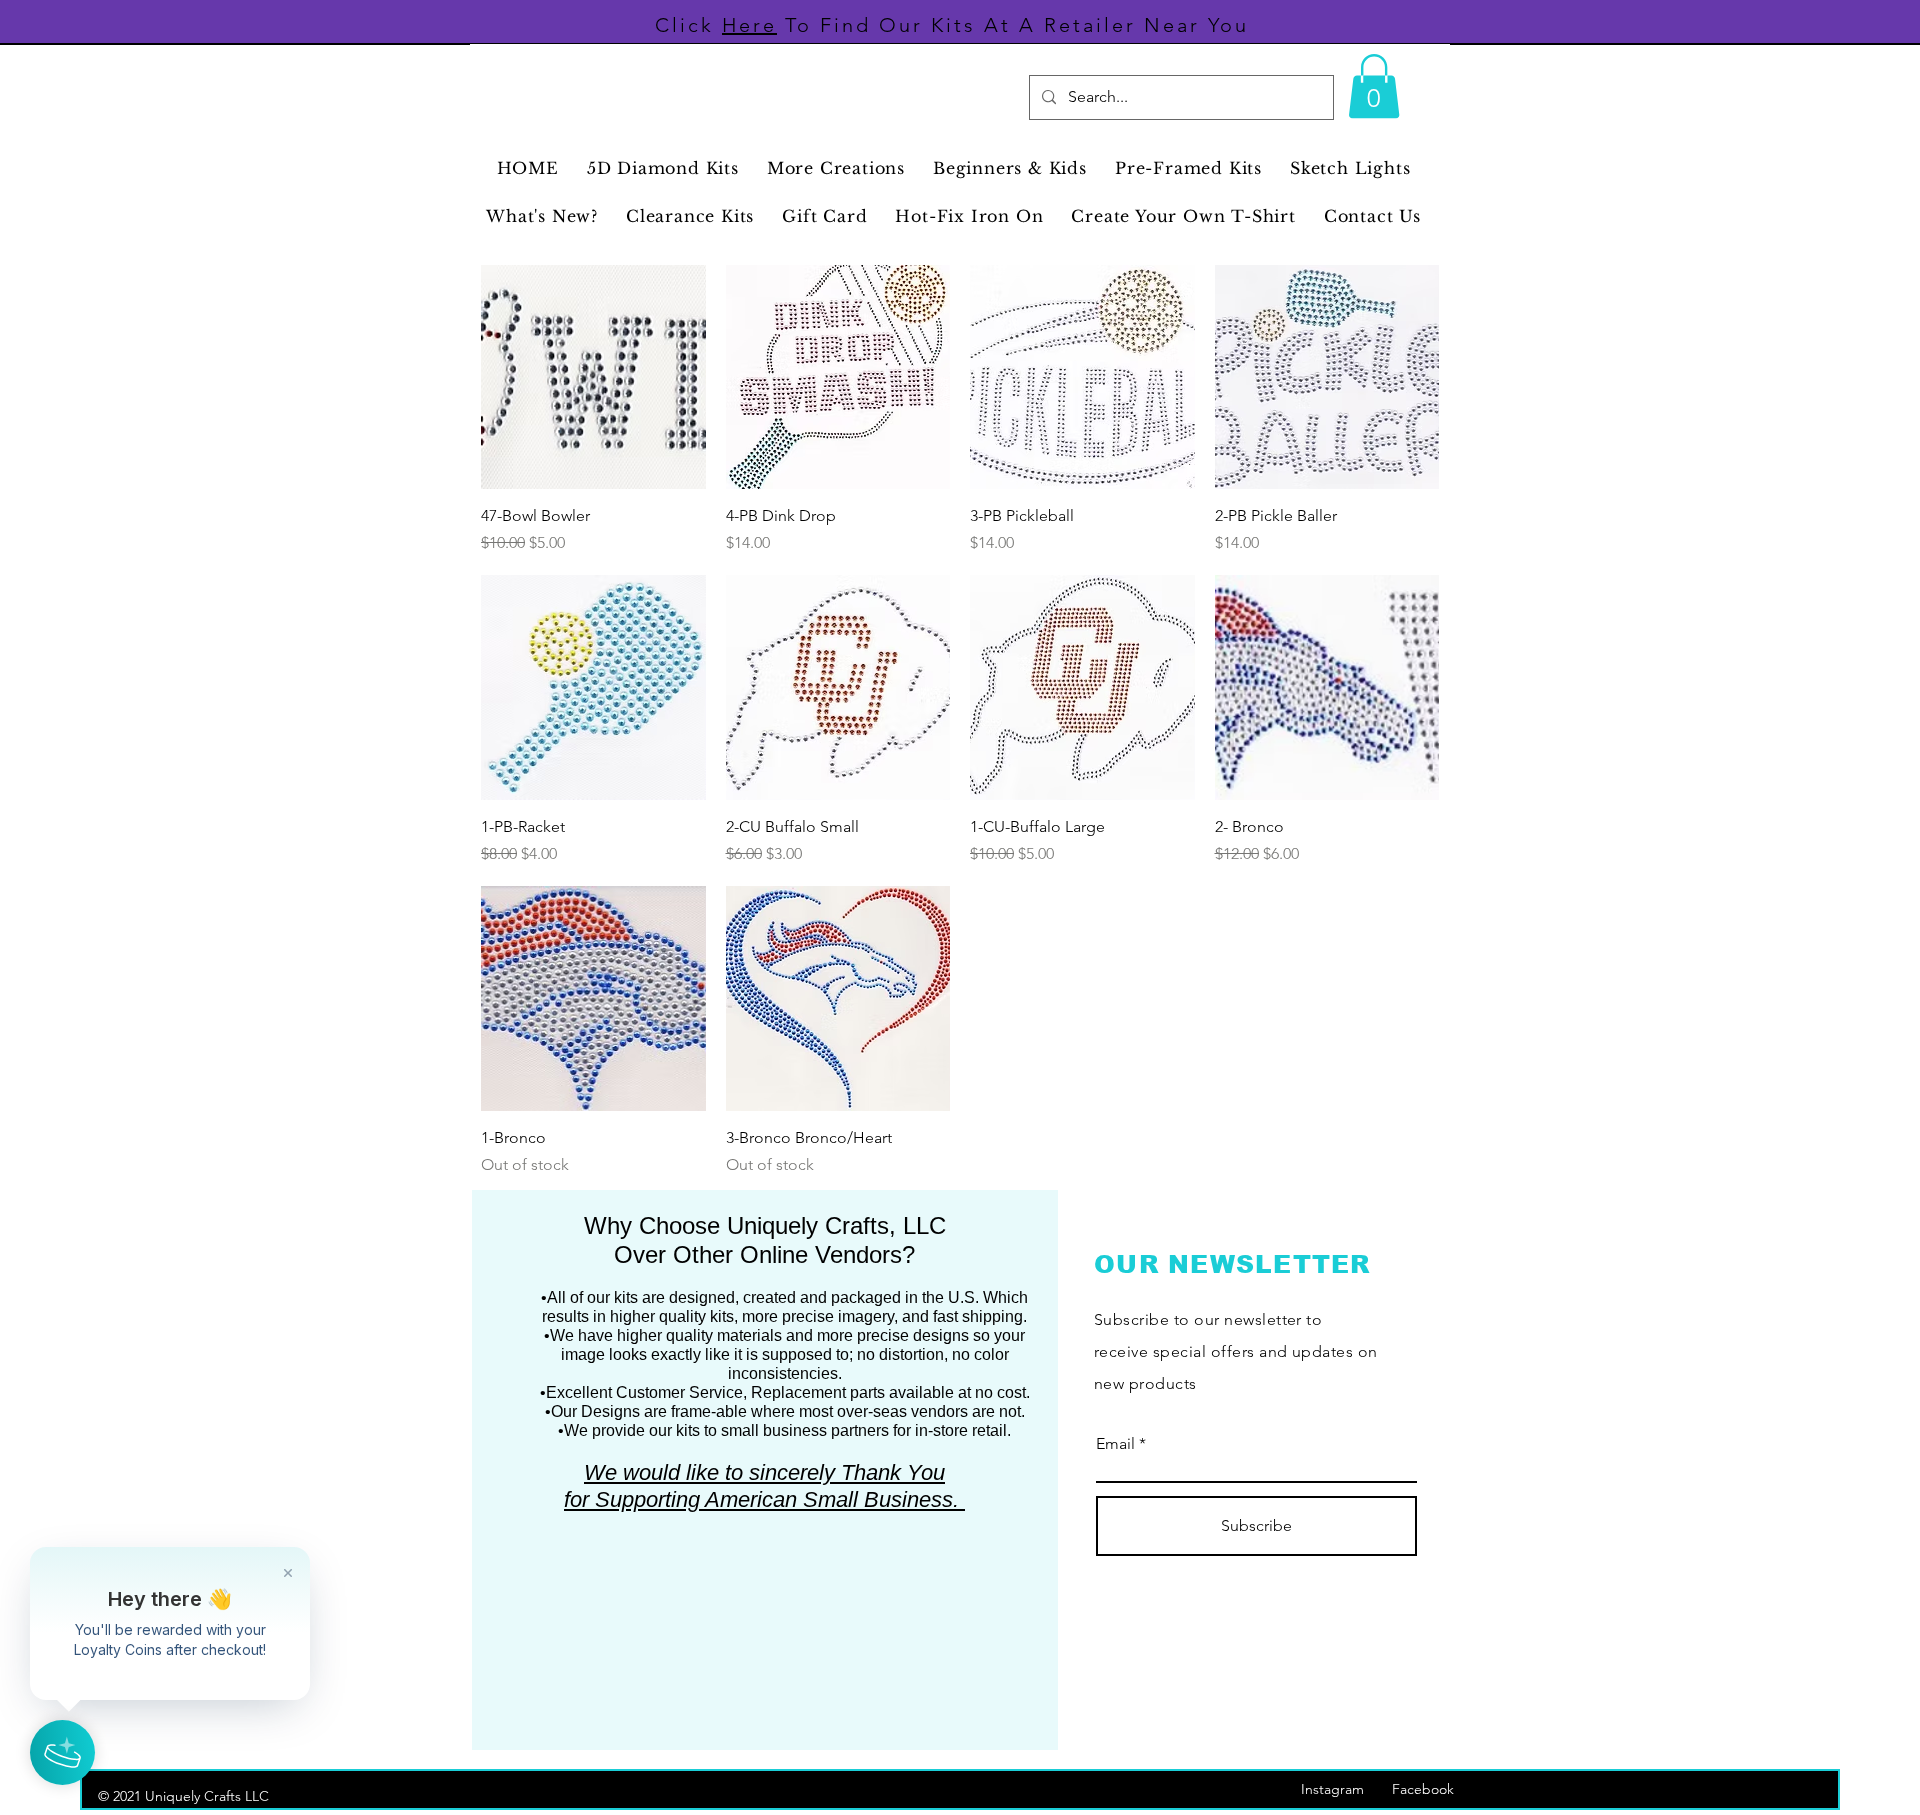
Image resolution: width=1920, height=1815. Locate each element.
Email (1115, 1444)
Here (749, 25)
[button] (1374, 86)
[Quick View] (593, 377)
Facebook (1433, 1789)
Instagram (1346, 1789)
